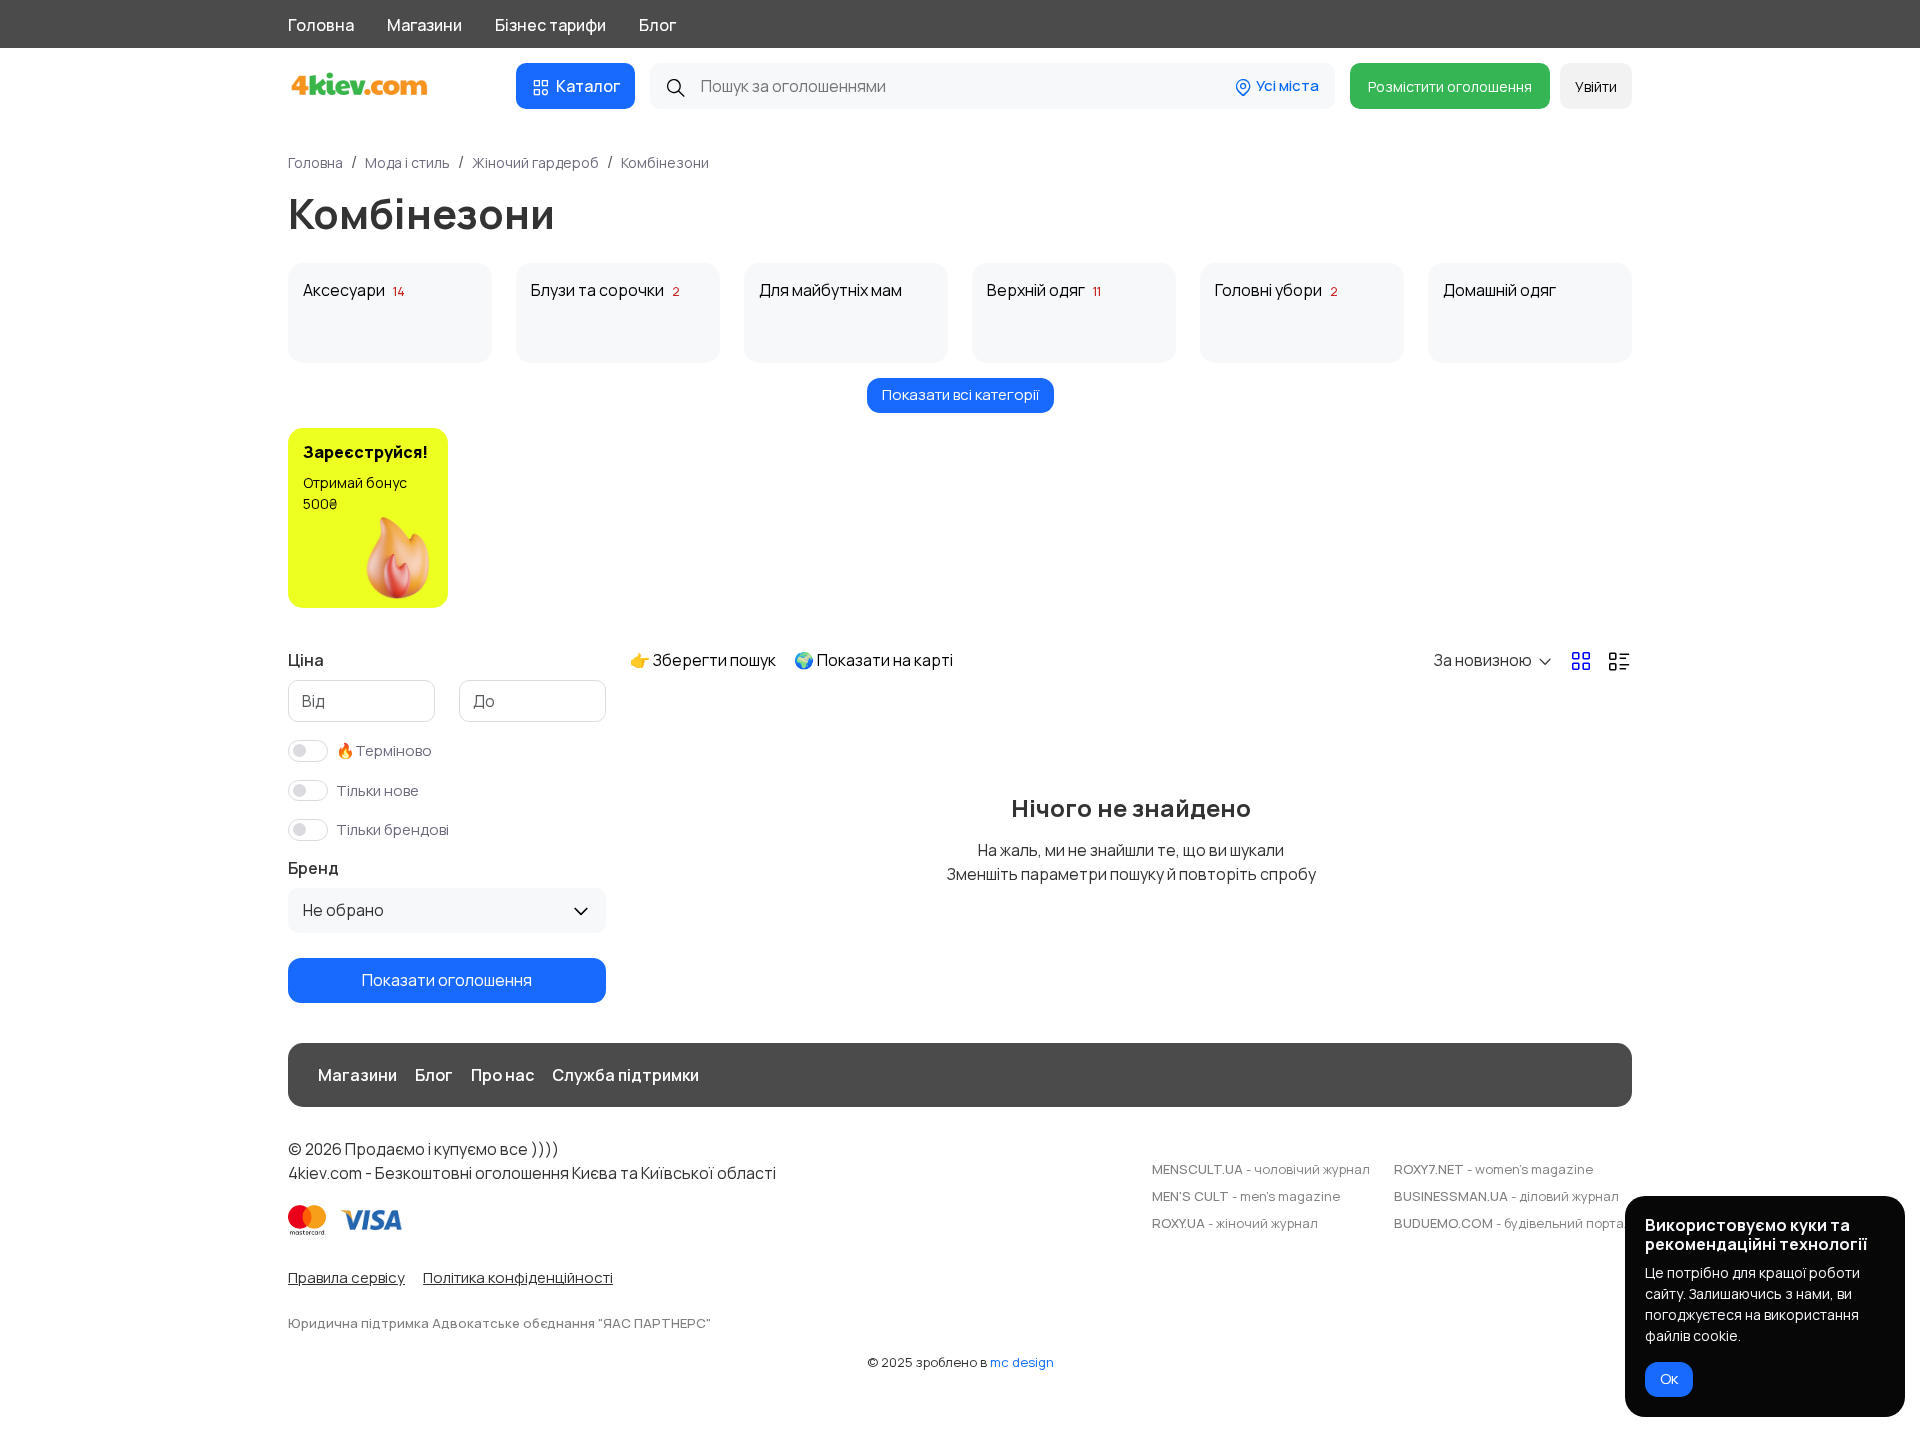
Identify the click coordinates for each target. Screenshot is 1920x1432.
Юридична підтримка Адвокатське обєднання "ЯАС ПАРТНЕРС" (499, 1323)
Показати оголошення (447, 980)
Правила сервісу (346, 1277)
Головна (321, 25)
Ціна (306, 660)
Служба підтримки (625, 1075)
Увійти (1596, 86)
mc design (1022, 1362)
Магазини (424, 25)
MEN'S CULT (1246, 1196)
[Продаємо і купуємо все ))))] (377, 86)
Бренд (313, 868)
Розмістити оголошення (1450, 86)
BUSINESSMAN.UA (1506, 1196)
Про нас (502, 1075)
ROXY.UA (1235, 1223)
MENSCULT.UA (1261, 1169)
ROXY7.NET (1493, 1169)
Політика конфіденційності (518, 1277)
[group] (368, 518)
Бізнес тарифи (550, 25)
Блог (657, 25)
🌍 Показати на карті (873, 660)
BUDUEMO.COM (1513, 1223)
